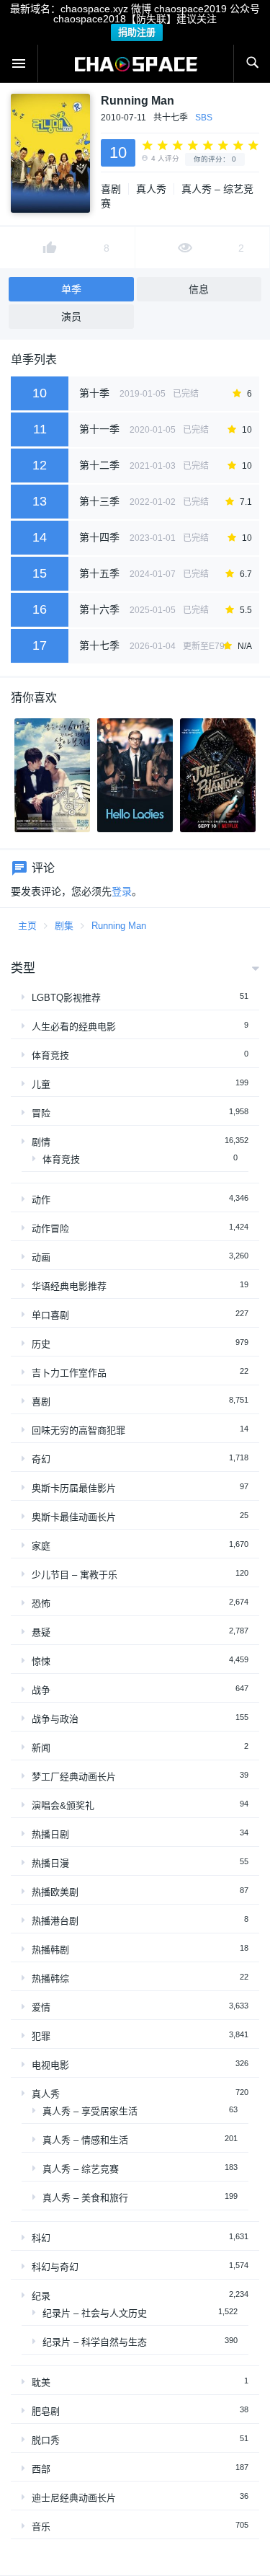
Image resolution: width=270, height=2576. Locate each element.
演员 (71, 317)
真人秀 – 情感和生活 (85, 2140)
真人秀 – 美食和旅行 (85, 2198)
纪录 (41, 2296)
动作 (41, 1200)
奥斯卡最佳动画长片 (74, 1517)
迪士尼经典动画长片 (74, 2498)
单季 (71, 289)
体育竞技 (50, 1055)
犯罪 (41, 2036)
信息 (199, 289)
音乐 (41, 2527)
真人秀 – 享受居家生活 (90, 2111)
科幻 (41, 2238)
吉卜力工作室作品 (69, 1373)
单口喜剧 (50, 1315)
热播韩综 (50, 1979)
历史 (41, 1344)
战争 (41, 1690)
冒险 (41, 1113)
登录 (122, 891)
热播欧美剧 (55, 1892)
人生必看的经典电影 (74, 1027)
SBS (204, 118)
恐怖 (41, 1604)
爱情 (41, 2007)
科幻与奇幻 (55, 2267)
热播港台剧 (55, 1921)
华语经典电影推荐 (69, 1286)
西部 (41, 2469)
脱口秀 (46, 2440)
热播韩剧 (50, 1950)
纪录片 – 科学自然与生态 (95, 2342)
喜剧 (111, 189)
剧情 (41, 1142)
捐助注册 (137, 32)
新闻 (41, 1748)
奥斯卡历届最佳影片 (74, 1488)
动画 (41, 1257)
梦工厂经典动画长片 (74, 1777)
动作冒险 (50, 1229)
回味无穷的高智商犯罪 (78, 1430)
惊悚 (41, 1661)
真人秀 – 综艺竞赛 (81, 2169)
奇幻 (41, 1459)
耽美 (41, 2382)
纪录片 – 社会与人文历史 (95, 2313)
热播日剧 (50, 1834)
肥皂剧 (46, 2411)
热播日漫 (50, 1863)
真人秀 (151, 189)
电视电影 (50, 2065)
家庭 (41, 1546)
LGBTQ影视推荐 (66, 998)
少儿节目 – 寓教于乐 (75, 1575)
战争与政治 (55, 1719)
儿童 (41, 1084)
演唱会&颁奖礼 (63, 1805)
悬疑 (41, 1632)
